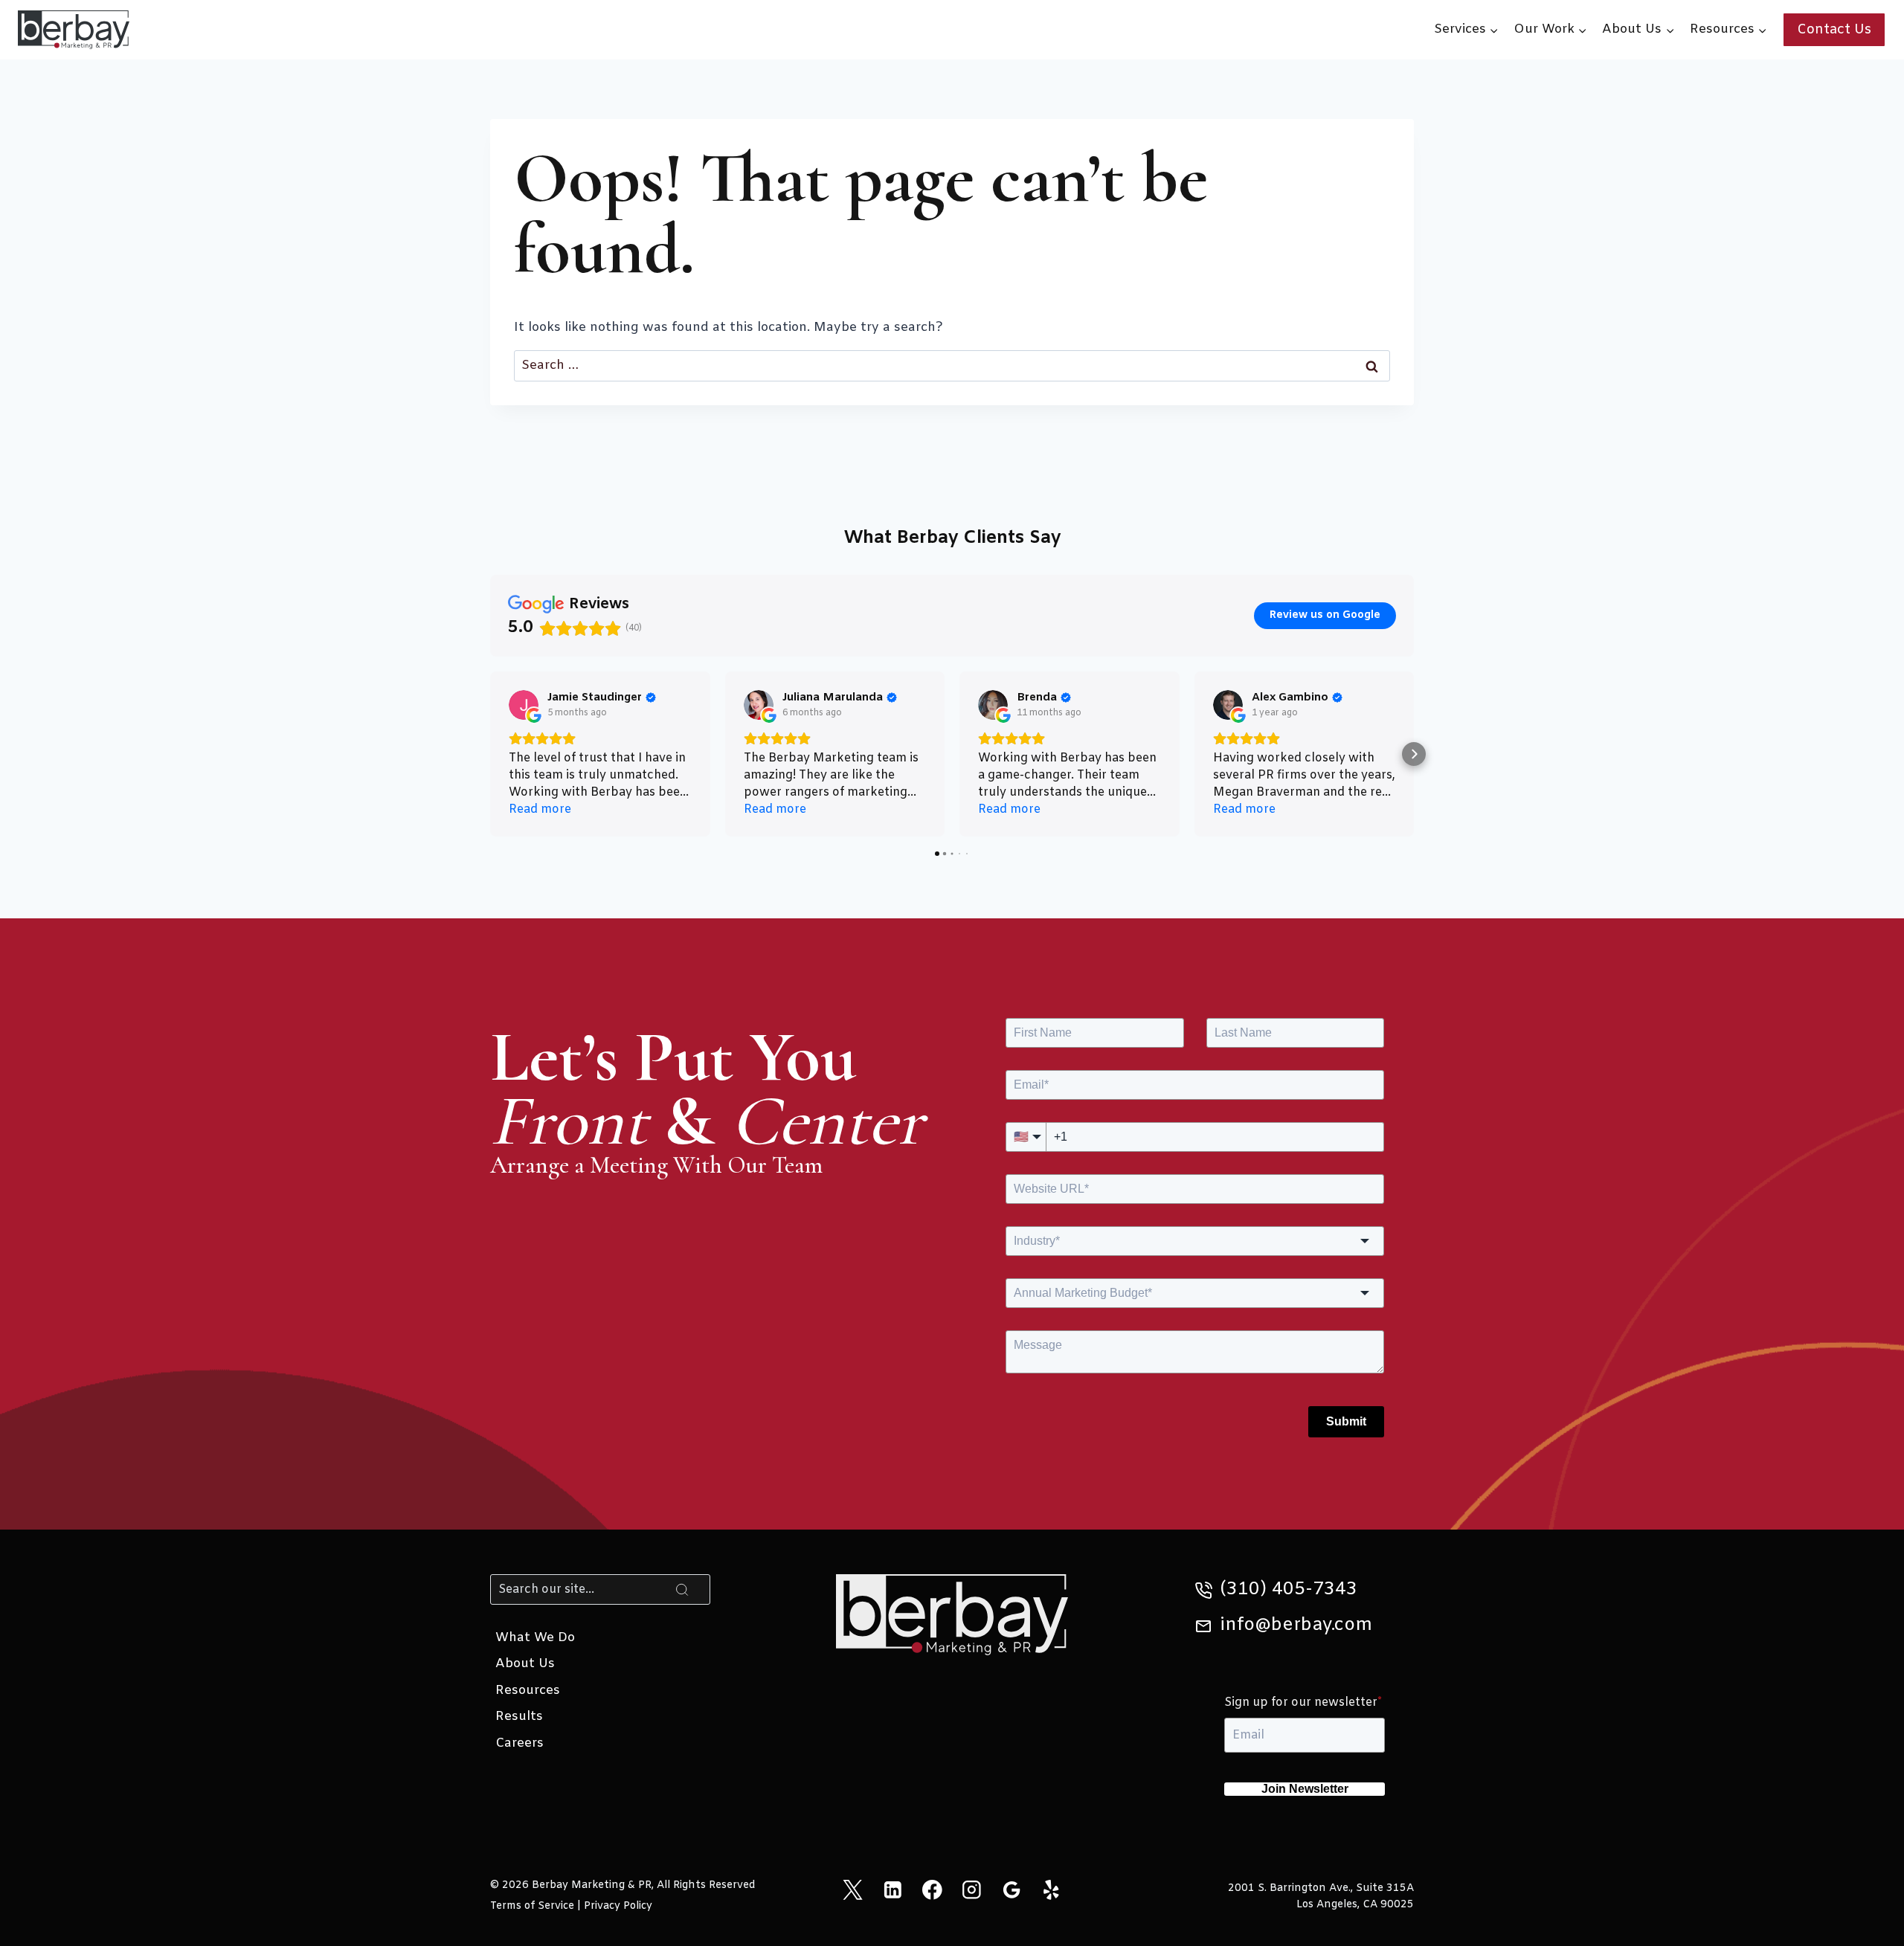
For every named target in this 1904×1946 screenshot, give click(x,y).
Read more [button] (540, 809)
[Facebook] (932, 1890)
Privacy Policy (618, 1906)
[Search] (682, 1589)
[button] (490, 754)
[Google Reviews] (1011, 1890)
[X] (853, 1890)
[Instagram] (972, 1890)
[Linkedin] (892, 1890)
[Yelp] (1051, 1890)
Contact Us (1834, 30)
